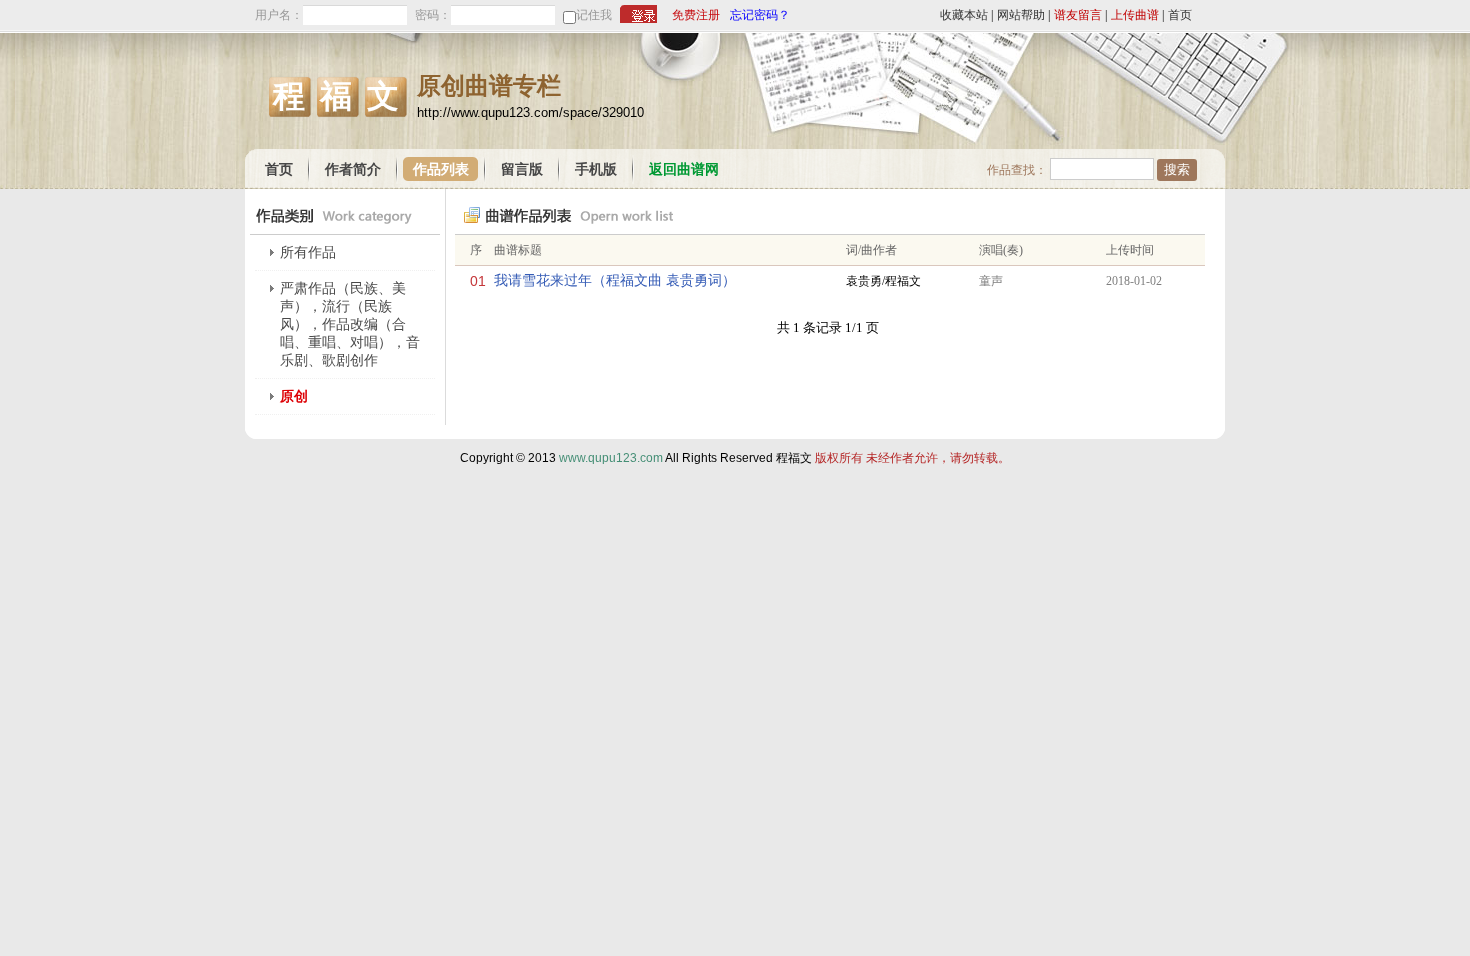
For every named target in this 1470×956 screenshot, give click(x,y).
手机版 (596, 169)
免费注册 (696, 15)
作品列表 (441, 169)
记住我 (594, 15)
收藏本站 (964, 15)
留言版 (522, 169)
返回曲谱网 (684, 169)
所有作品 (308, 252)
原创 (294, 396)
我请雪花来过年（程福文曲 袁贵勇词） (615, 280)
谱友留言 (1078, 15)
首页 (1180, 15)
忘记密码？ (760, 15)
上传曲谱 (1135, 15)
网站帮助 (1021, 15)
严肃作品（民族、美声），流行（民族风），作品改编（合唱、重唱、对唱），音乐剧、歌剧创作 (350, 324)
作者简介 (353, 169)
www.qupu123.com (611, 458)
